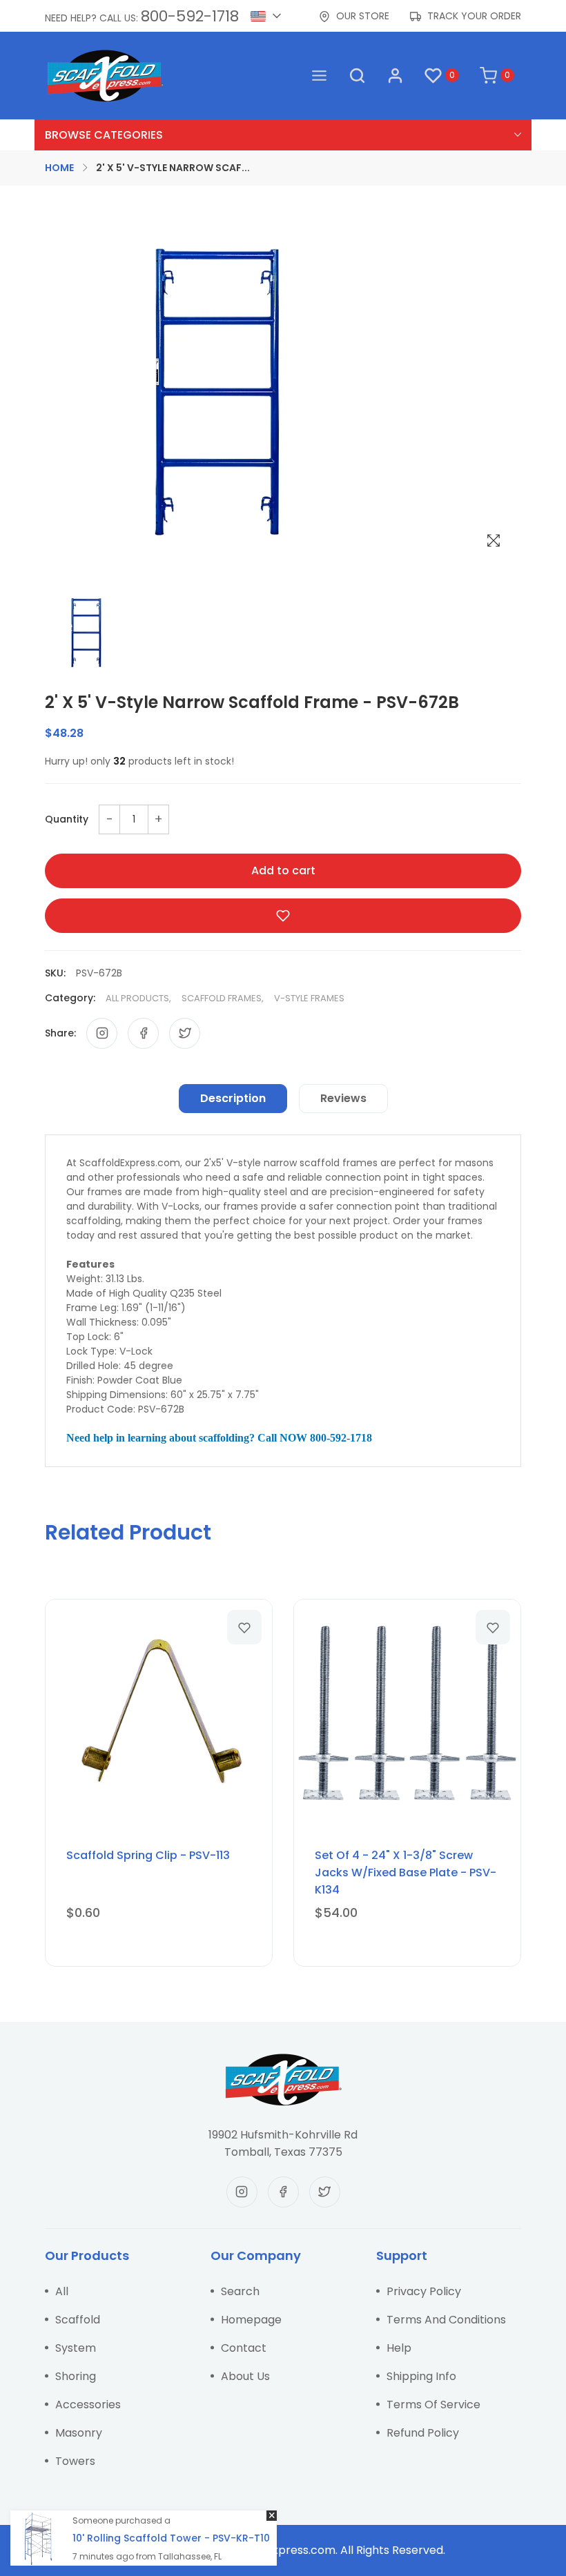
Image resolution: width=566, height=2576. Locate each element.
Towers (75, 2461)
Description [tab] (233, 1098)
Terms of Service (433, 2405)
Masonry (79, 2433)
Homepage (251, 2320)
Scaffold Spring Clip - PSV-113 (148, 1855)
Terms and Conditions (446, 2320)
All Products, (138, 998)
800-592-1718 (190, 16)
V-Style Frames (309, 998)
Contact (244, 2348)
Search (240, 2291)
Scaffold (78, 2320)
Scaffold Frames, (223, 998)
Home (59, 168)
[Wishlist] (244, 1627)
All (62, 2291)
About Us (245, 2376)
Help (399, 2348)
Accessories (88, 2405)
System (76, 2348)
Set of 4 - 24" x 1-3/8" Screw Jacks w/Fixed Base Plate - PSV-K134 (406, 1872)
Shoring (76, 2376)
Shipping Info (421, 2376)
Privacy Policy (424, 2291)
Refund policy (423, 2433)
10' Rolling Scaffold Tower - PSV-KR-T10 (171, 2538)
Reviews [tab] (343, 1098)
